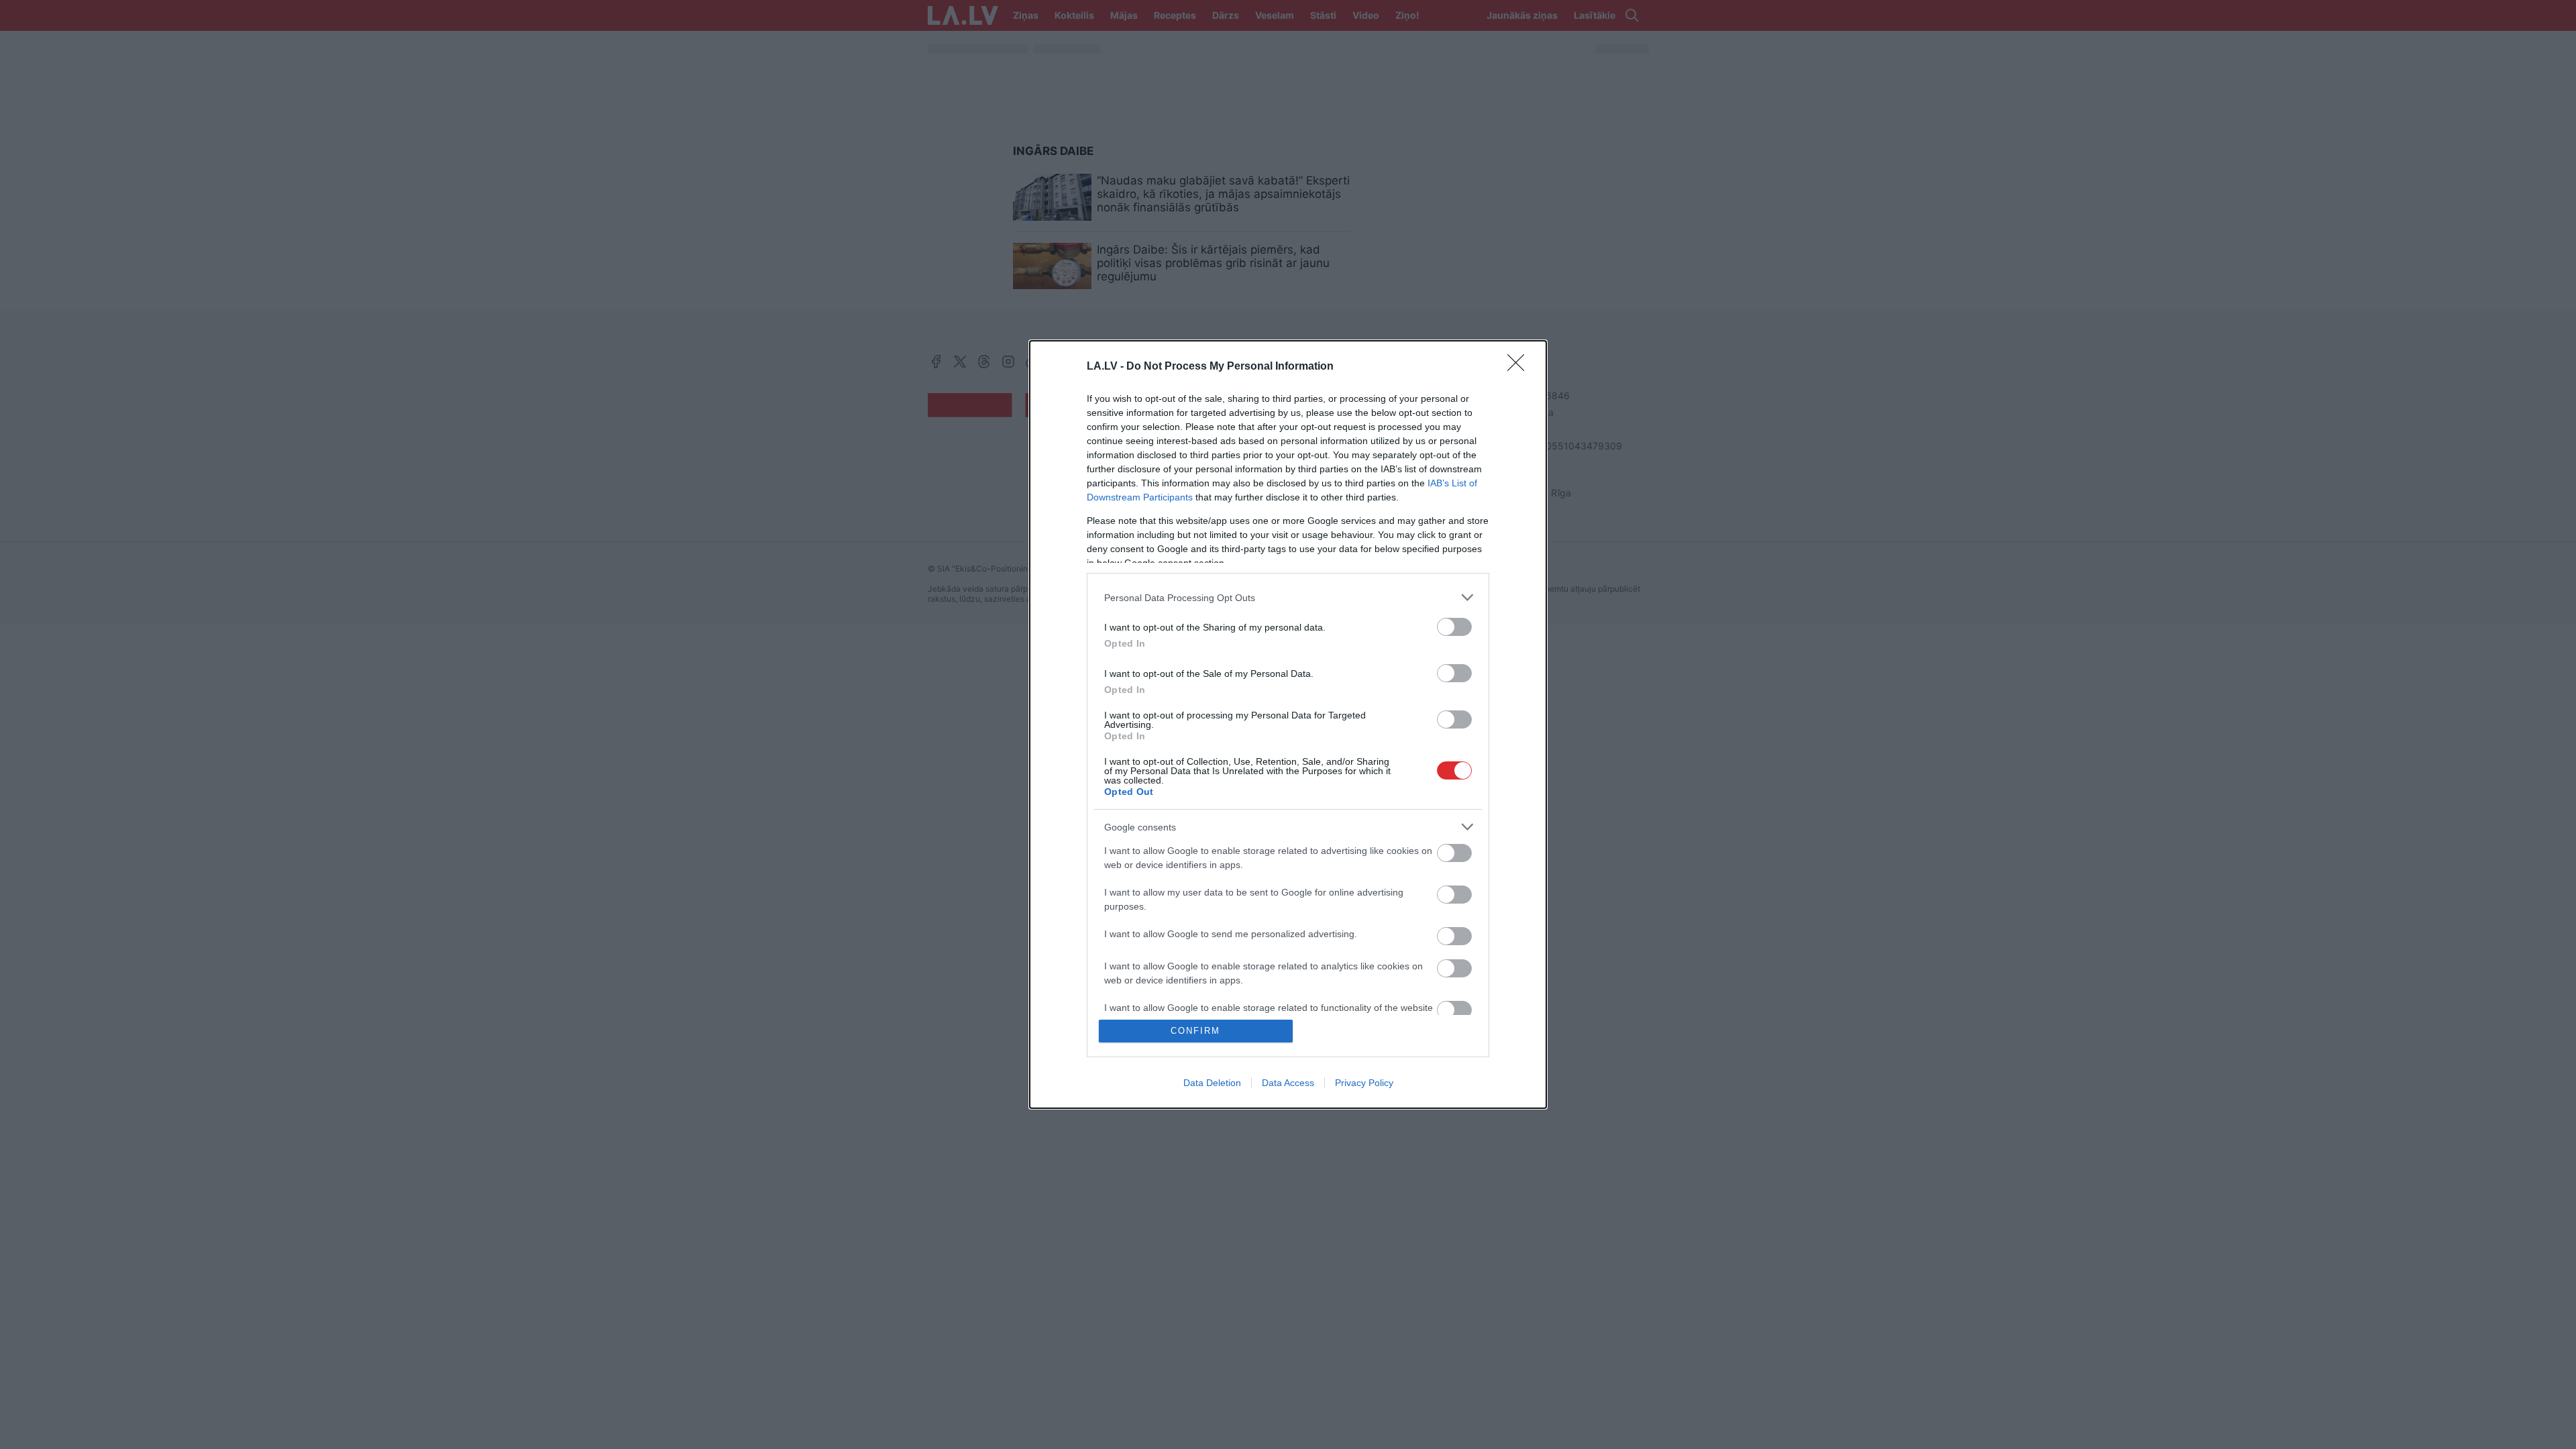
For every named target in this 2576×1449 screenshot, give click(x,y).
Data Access (1288, 1083)
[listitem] (1288, 597)
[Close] (1520, 367)
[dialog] (1288, 724)
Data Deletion (1212, 1083)
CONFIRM (1195, 1031)
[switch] (1454, 627)
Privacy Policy (1364, 1083)
